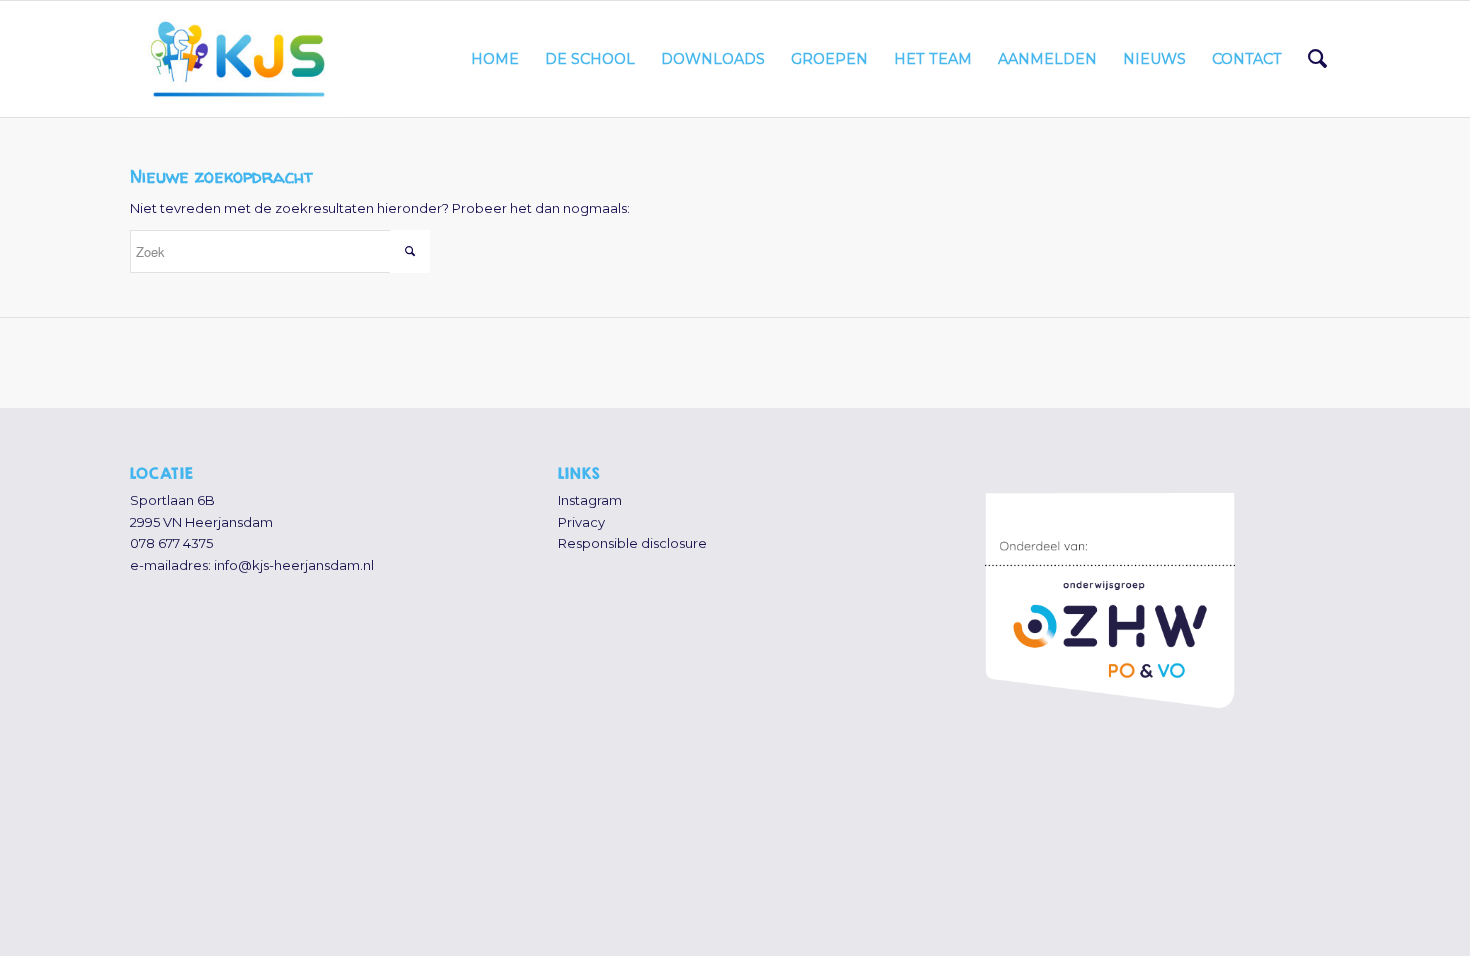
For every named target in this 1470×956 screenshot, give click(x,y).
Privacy (581, 522)
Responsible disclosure (632, 543)
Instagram (590, 500)
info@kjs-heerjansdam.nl (294, 565)
